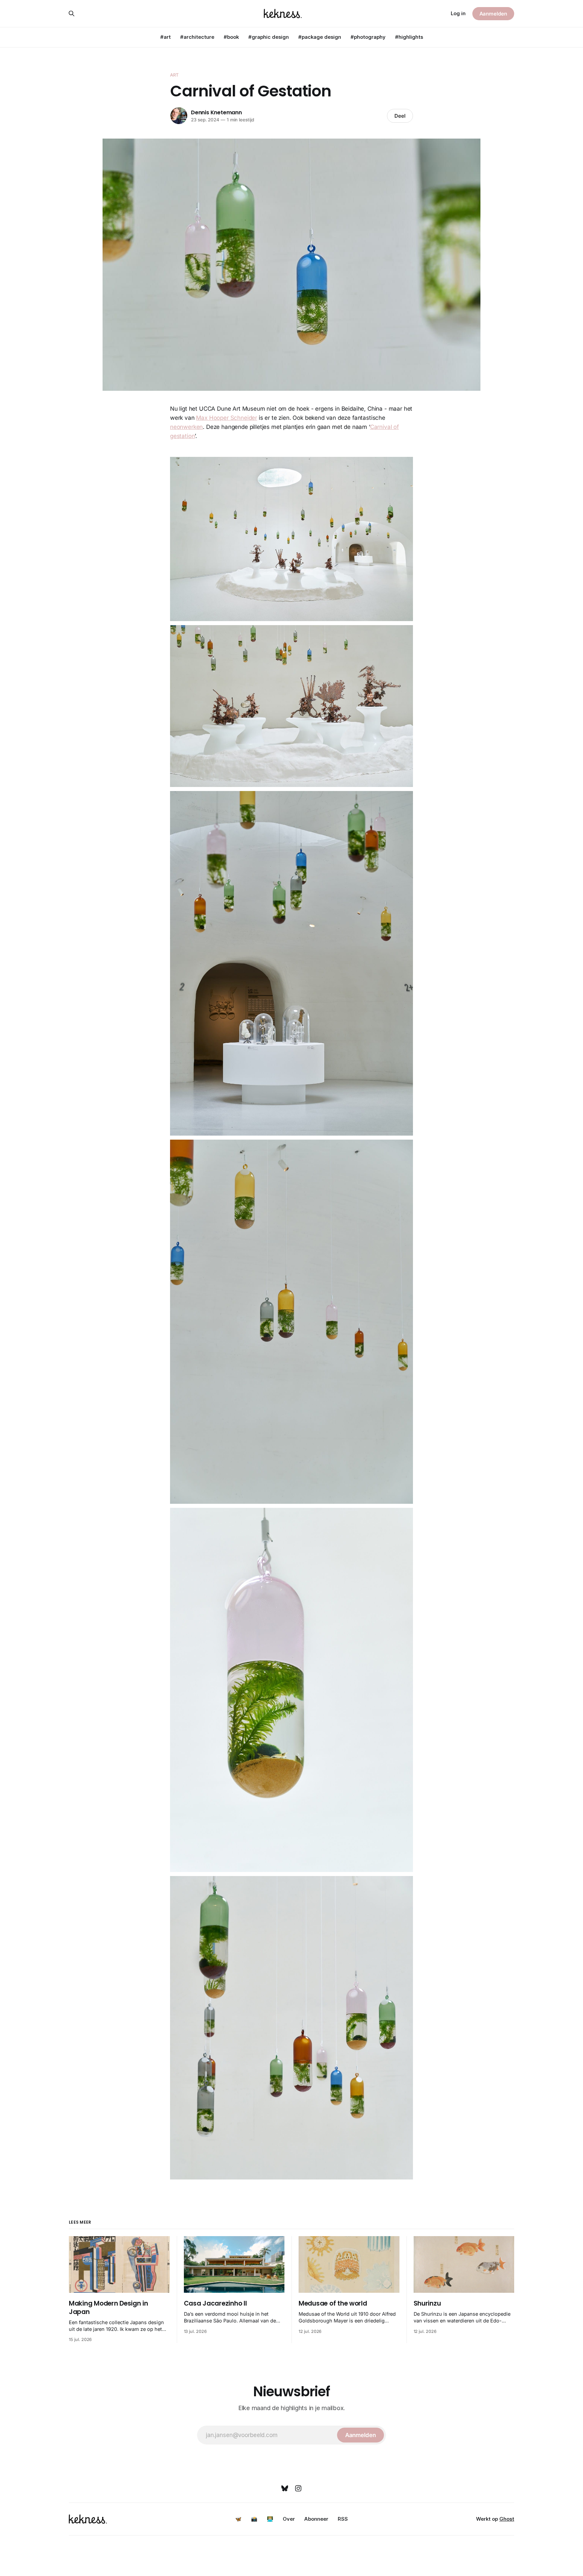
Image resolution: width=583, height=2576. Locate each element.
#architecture (197, 37)
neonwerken (186, 427)
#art (165, 37)
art (174, 75)
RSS (343, 2519)
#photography (368, 37)
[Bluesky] (285, 2488)
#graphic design (269, 37)
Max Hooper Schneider (227, 418)
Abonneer (316, 2519)
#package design (320, 37)
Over (289, 2519)
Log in (458, 13)
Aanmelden (493, 14)
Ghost (507, 2519)
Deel (400, 116)
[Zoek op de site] (72, 13)
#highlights (409, 37)
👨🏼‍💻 (270, 2519)
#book (231, 37)
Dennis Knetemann (216, 112)
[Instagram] (298, 2488)
